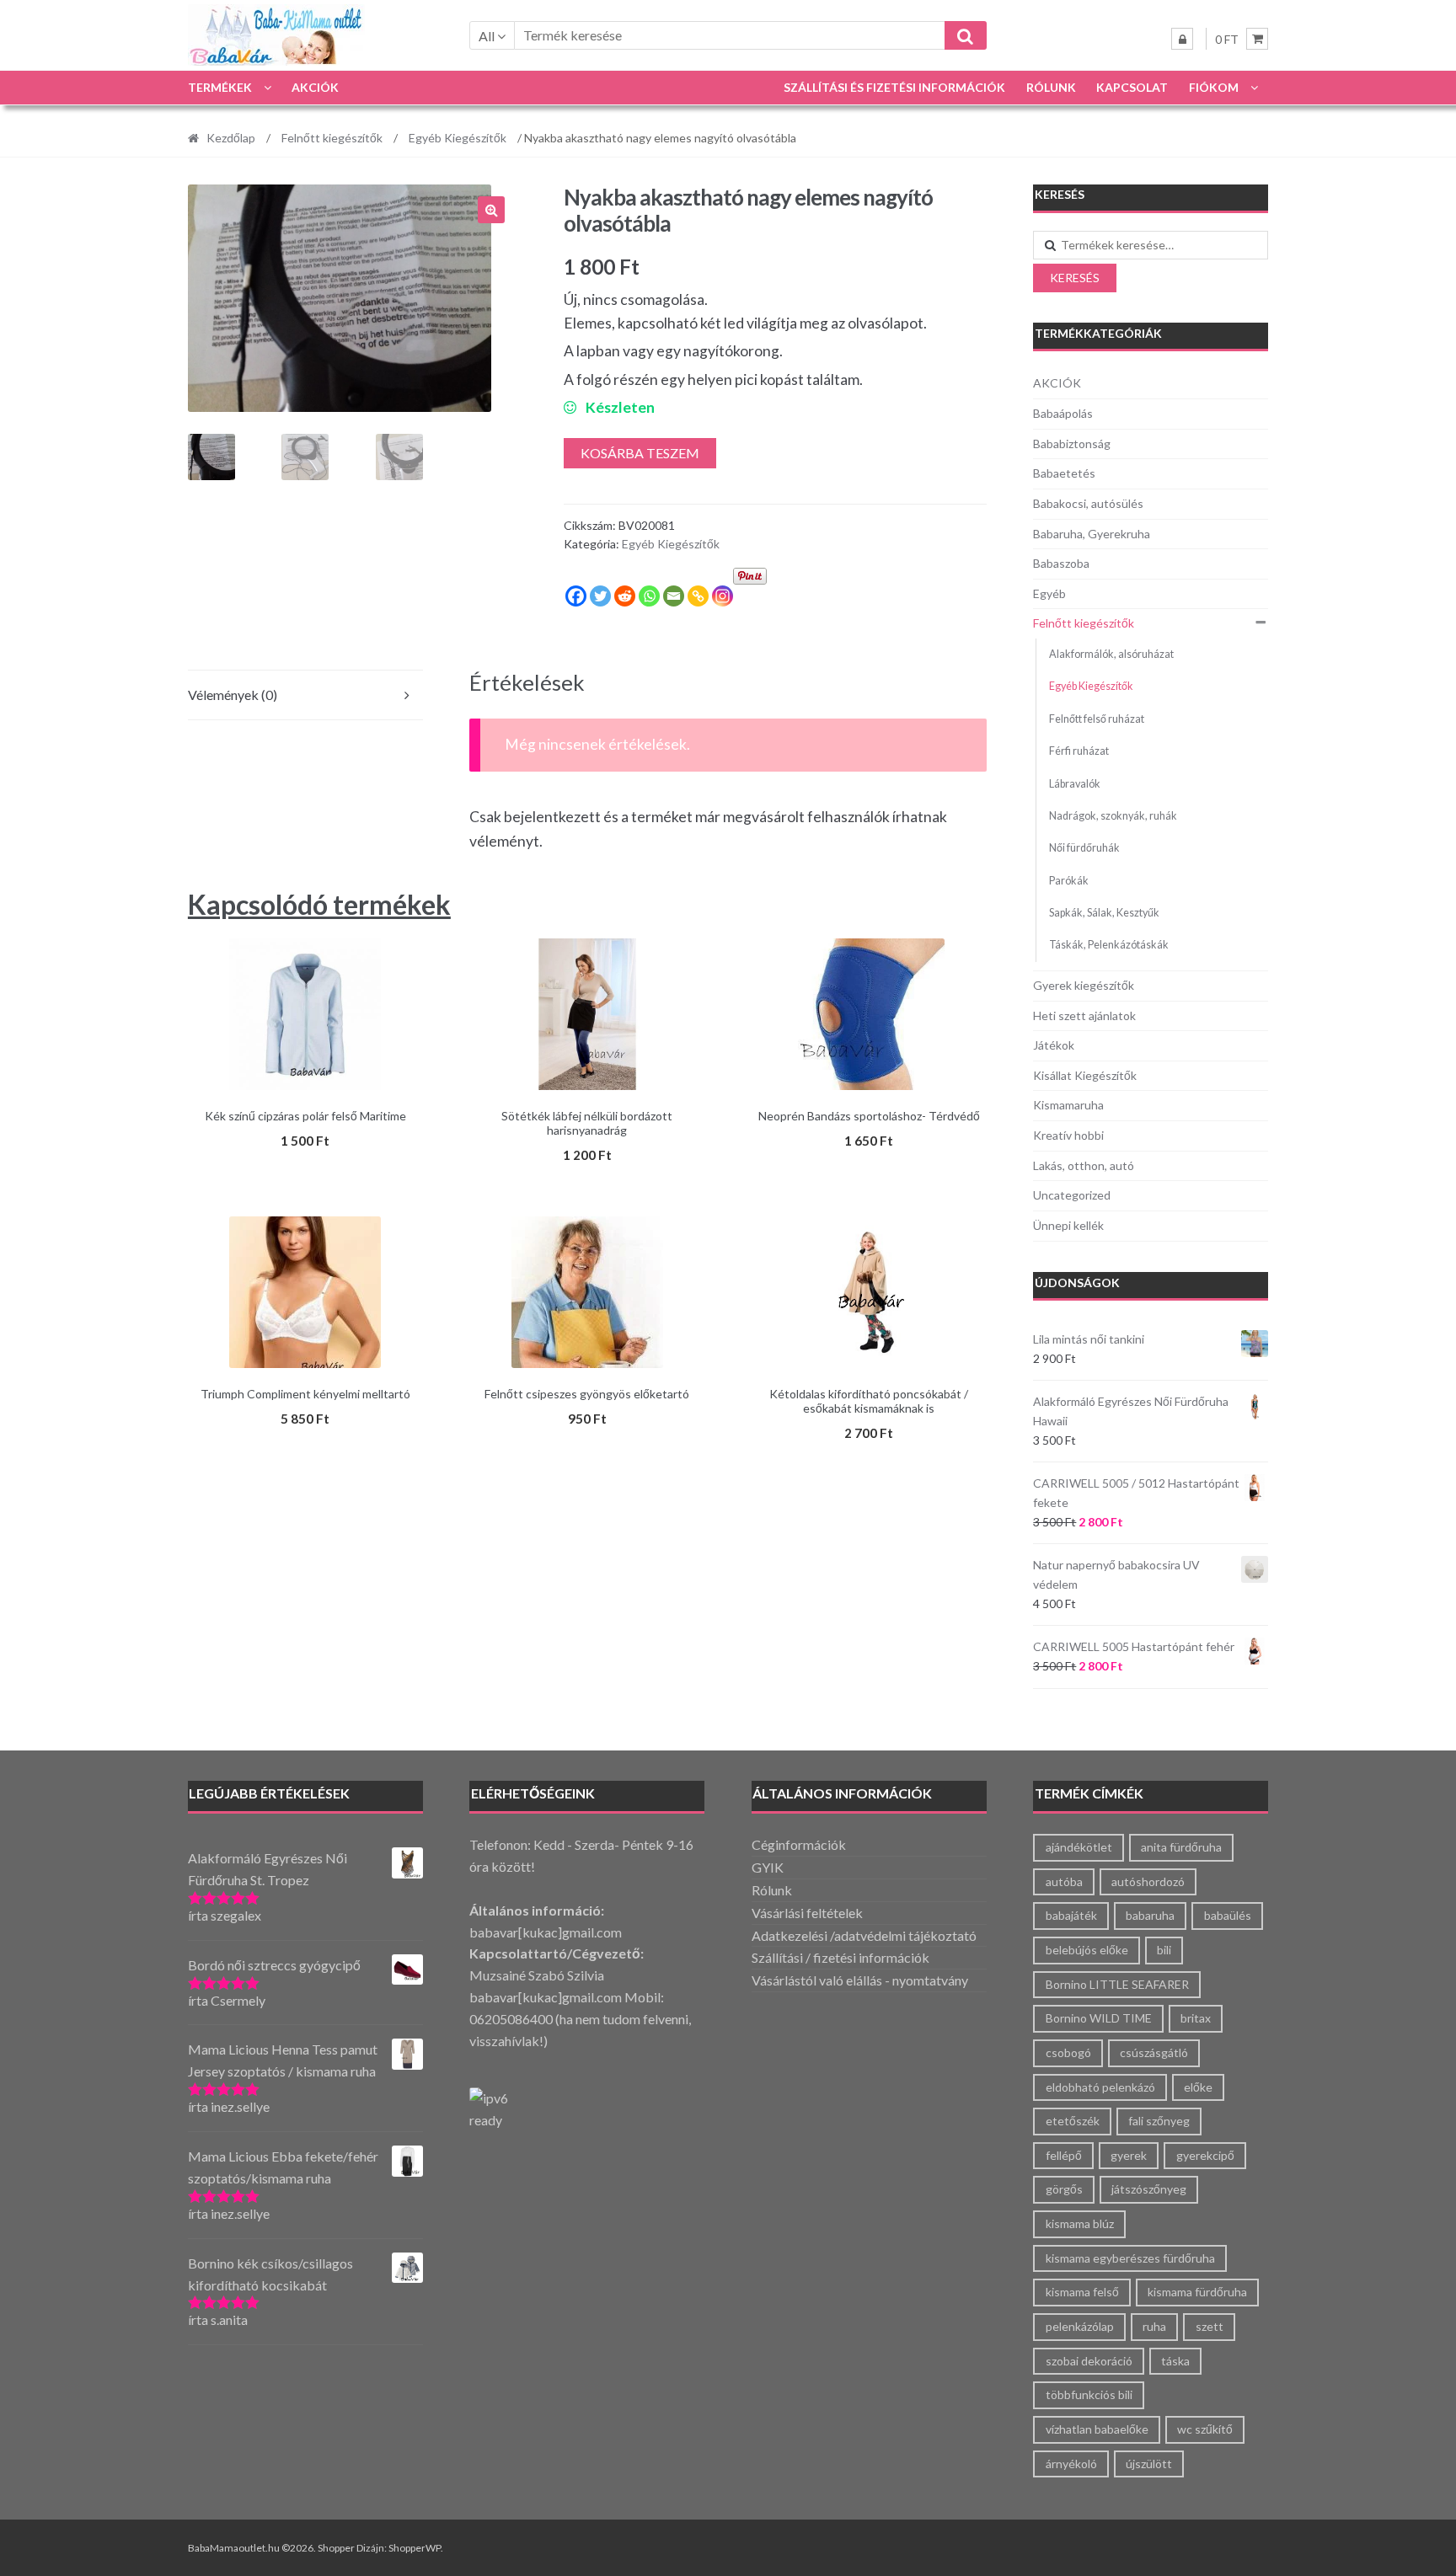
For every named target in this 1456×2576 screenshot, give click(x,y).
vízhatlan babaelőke (1097, 2429)
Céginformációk (799, 1844)
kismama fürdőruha (1197, 2292)
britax (1196, 2018)
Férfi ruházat (1079, 751)
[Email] (674, 596)
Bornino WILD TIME (1099, 2018)
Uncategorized (1072, 1195)
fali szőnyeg (1159, 2121)
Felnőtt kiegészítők (332, 138)
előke (1198, 2087)
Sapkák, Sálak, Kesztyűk (1104, 913)
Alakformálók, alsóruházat (1111, 654)
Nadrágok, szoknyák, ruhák (1113, 816)
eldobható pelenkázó (1100, 2087)
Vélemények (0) (233, 695)
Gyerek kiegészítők (1084, 985)
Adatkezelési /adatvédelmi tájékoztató (864, 1935)
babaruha (1150, 1915)
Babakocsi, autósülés (1088, 503)
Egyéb (1049, 593)
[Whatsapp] (649, 596)
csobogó (1068, 2052)
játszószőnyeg (1149, 2189)
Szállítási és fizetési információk (894, 87)
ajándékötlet (1079, 1847)
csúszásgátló (1154, 2052)
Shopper (336, 2548)
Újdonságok (1077, 1283)
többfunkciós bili (1089, 2394)
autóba (1064, 1881)
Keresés (1075, 278)
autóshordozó (1148, 1881)
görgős (1064, 2189)
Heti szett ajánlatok (1084, 1015)
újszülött (1149, 2464)
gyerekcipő (1205, 2155)
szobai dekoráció (1089, 2361)
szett (1210, 2326)
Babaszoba (1061, 563)
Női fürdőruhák (1084, 848)
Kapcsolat (1132, 87)
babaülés (1228, 1915)
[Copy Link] (698, 596)
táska (1175, 2361)
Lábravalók (1075, 784)
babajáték (1071, 1915)
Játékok (1054, 1045)
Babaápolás (1063, 413)
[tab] (305, 695)
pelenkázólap (1080, 2326)
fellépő (1064, 2155)
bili (1164, 1950)
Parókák (1069, 881)
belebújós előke (1087, 1950)
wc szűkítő (1205, 2429)
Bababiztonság (1072, 444)
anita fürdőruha (1181, 1847)
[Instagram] (723, 596)
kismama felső (1082, 2292)
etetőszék (1073, 2121)
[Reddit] (625, 596)
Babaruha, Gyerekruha (1092, 534)
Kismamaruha (1068, 1105)
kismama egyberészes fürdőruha (1130, 2258)
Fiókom (1214, 87)
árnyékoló (1071, 2464)
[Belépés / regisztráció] (1182, 39)
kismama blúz (1080, 2223)
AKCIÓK (315, 87)
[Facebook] (576, 596)
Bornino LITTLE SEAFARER (1117, 1984)
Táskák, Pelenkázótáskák (1109, 945)
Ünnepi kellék (1068, 1225)
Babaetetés (1064, 473)
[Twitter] (600, 596)
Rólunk (1051, 87)
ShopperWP (415, 2548)
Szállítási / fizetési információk (840, 1957)
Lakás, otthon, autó (1084, 1165)
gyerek (1129, 2155)
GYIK (768, 1867)
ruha (1154, 2326)
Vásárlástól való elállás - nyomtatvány (860, 1980)
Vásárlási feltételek (807, 1913)
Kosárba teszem (640, 453)
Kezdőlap (231, 138)
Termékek (220, 87)
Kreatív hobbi (1068, 1135)
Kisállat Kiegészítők (1085, 1075)
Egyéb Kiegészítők (458, 138)
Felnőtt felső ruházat (1097, 719)
